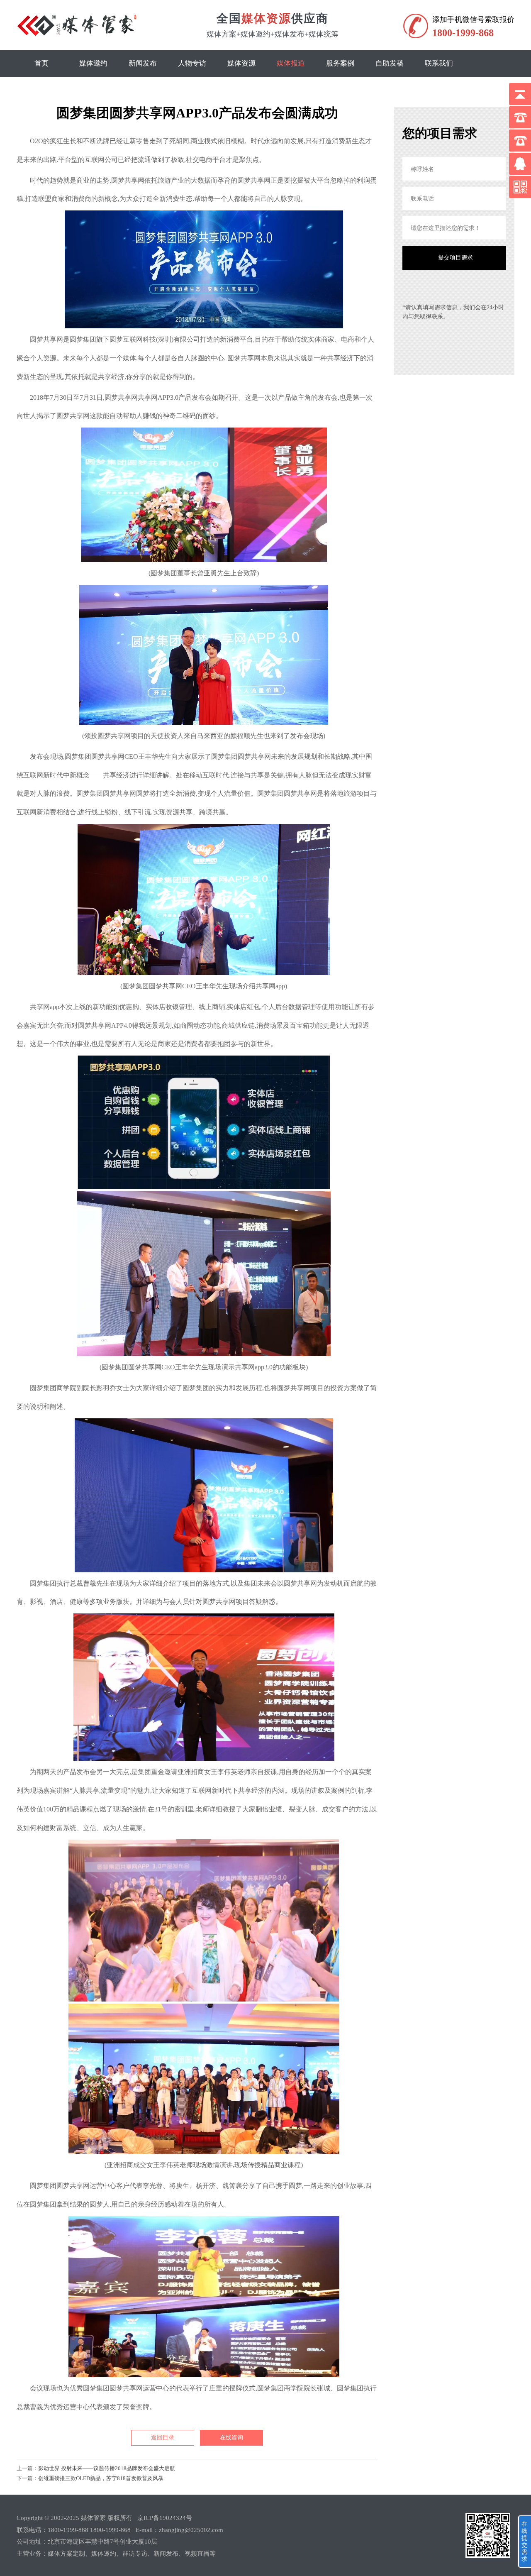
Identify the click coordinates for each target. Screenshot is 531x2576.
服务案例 (340, 63)
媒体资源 (241, 63)
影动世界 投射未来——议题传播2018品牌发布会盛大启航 (107, 2468)
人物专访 (192, 63)
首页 (41, 63)
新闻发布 (143, 63)
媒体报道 (291, 63)
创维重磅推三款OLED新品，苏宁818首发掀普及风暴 (101, 2478)
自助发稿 (390, 63)
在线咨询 (231, 2438)
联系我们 (439, 63)
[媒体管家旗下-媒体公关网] (78, 36)
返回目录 (163, 2438)
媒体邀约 (93, 63)
